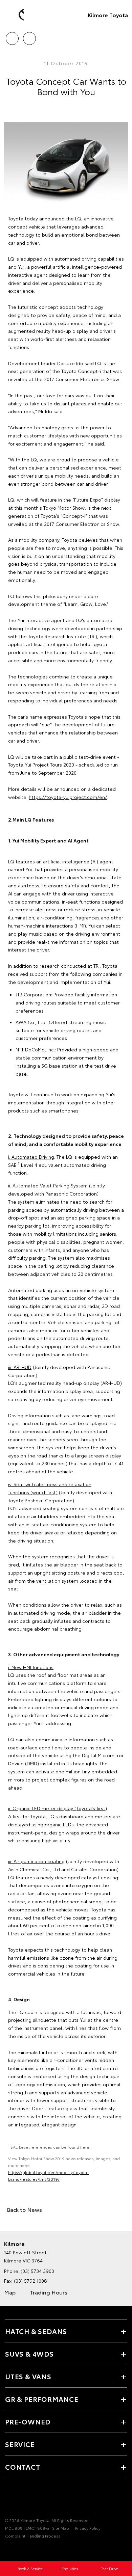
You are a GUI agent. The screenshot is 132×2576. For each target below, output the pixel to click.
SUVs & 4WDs (29, 2354)
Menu (123, 36)
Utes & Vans (28, 2376)
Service (20, 2444)
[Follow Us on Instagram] (32, 2499)
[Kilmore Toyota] (15, 15)
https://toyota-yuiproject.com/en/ (68, 797)
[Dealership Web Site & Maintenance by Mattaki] (18, 2550)
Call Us (12, 36)
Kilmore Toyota (108, 15)
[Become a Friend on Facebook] (9, 2499)
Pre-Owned (28, 2421)
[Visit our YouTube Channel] (21, 2499)
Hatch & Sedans (36, 2331)
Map (10, 2292)
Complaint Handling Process (33, 2536)
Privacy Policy (88, 2528)
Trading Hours (49, 2292)
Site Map (61, 2528)
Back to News (24, 2209)
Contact (23, 2467)
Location (29, 36)
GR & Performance (42, 2399)
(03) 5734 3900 (37, 2271)
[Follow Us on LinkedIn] (44, 2499)
